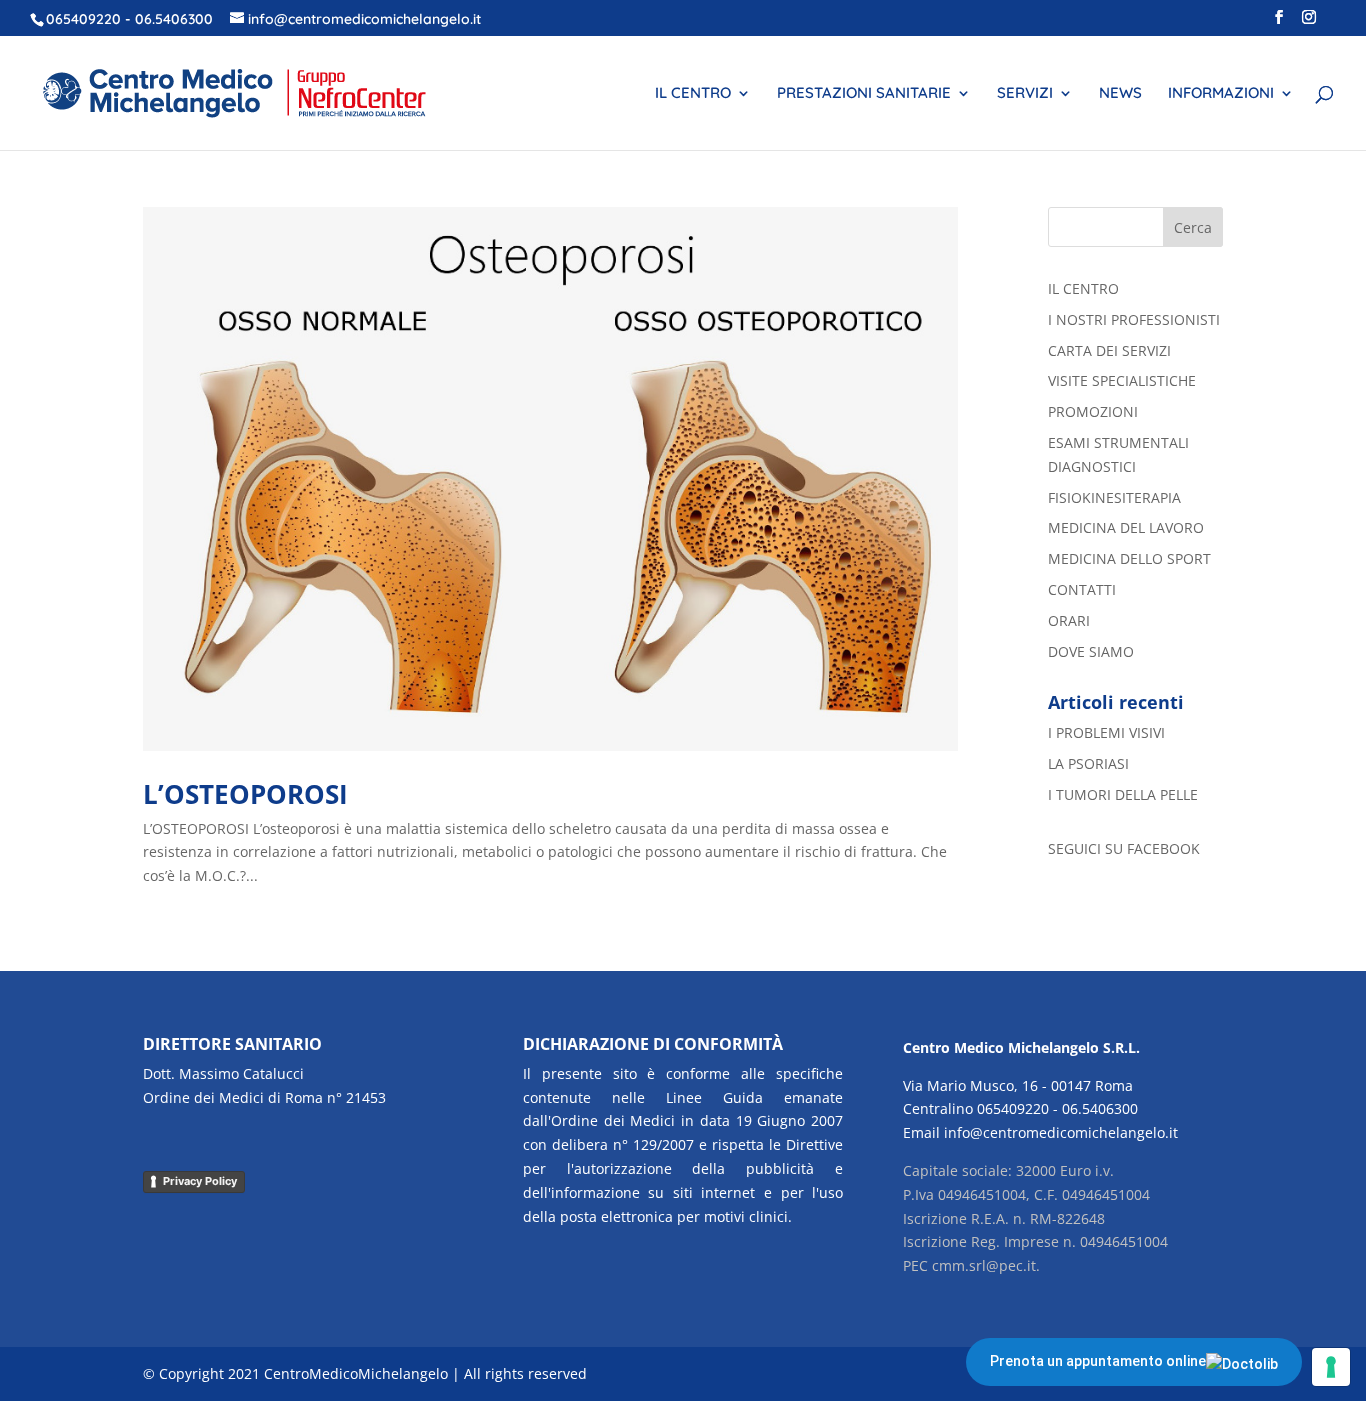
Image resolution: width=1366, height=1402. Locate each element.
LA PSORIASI (1088, 763)
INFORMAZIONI (1221, 94)
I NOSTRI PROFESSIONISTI (1134, 319)
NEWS (1120, 94)
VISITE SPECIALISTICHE (1122, 380)
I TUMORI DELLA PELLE (1123, 794)
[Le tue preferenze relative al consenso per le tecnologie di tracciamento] (1331, 1367)
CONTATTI (1082, 589)
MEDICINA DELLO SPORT (1129, 558)
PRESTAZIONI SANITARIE (864, 94)
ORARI (1069, 620)
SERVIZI (1025, 94)
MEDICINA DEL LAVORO (1126, 527)
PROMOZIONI (1093, 411)
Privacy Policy (200, 1181)
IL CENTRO (693, 94)
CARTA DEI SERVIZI (1109, 350)
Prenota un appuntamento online (1098, 1361)
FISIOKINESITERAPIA (1114, 497)
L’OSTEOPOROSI (245, 794)
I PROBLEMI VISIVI (1106, 732)
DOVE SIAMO (1091, 651)
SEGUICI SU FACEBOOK (1124, 848)
